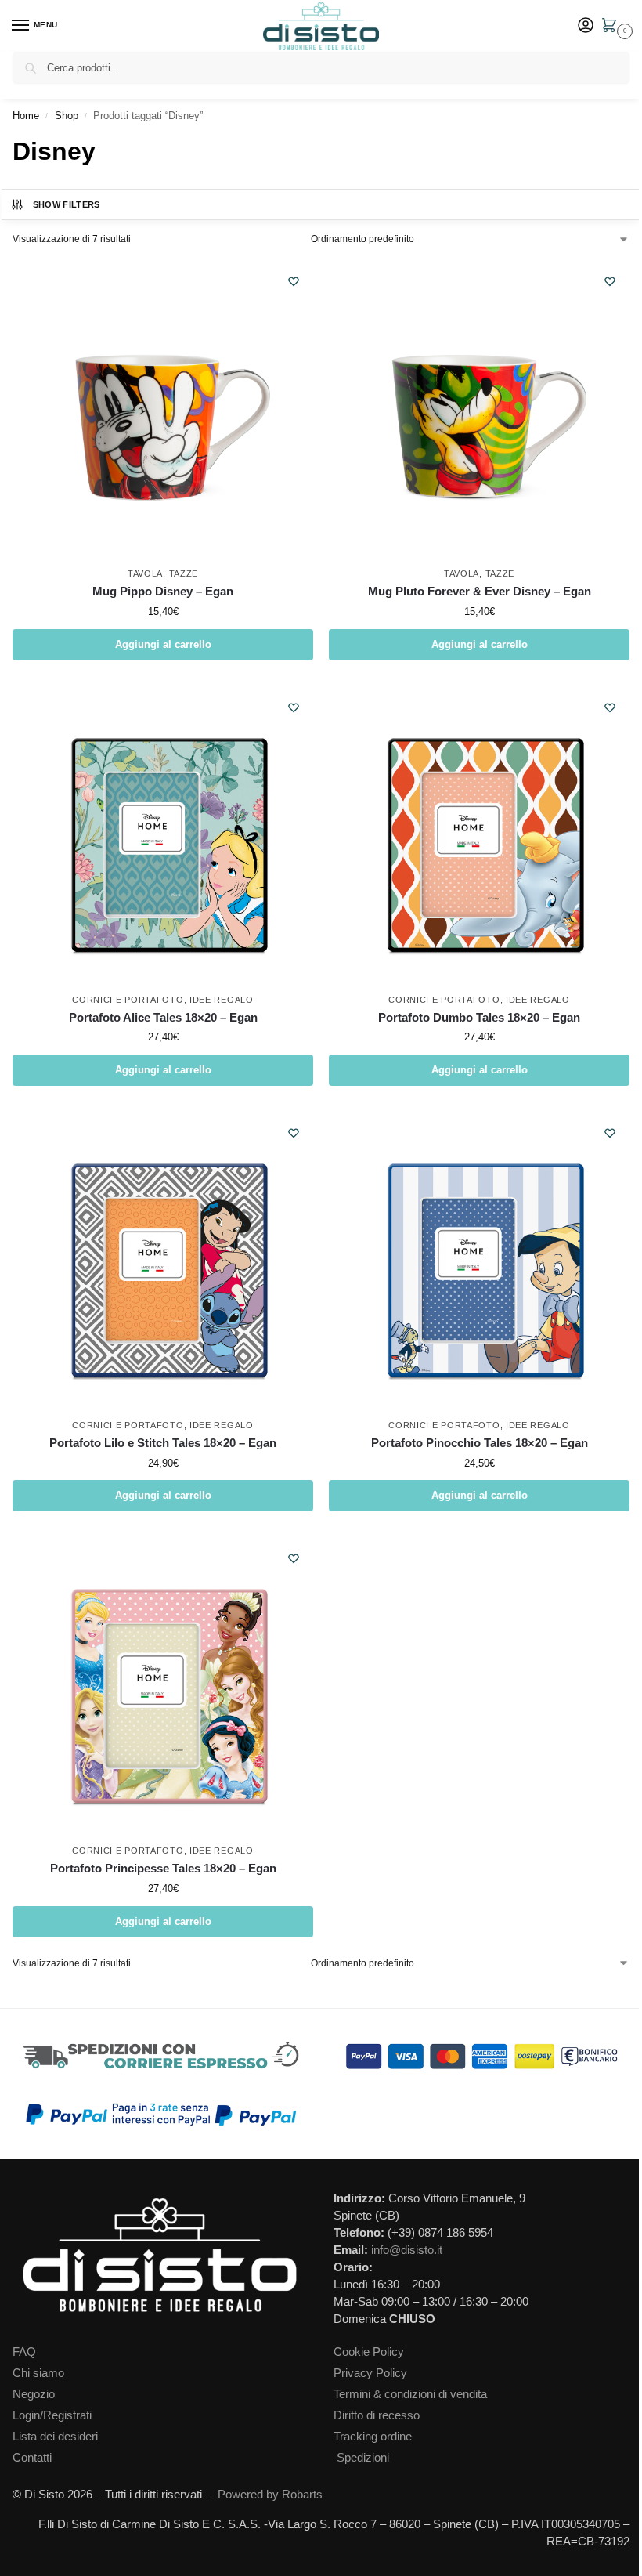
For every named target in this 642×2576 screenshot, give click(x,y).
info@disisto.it (407, 2250)
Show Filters (67, 204)
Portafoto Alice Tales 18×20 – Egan (163, 1017)
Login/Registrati (52, 2415)
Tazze (184, 573)
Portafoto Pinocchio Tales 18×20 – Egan (480, 1443)
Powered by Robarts (270, 2495)
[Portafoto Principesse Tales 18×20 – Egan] (163, 1685)
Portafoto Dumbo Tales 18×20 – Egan (479, 1017)
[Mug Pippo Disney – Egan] (163, 408)
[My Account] (586, 26)
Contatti (32, 2458)
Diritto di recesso (377, 2415)
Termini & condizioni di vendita (410, 2394)
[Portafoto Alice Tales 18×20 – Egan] (163, 834)
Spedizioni (363, 2458)
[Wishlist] (294, 281)
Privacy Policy (370, 2373)
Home (26, 116)
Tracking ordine (373, 2437)
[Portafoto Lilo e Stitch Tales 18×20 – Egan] (163, 1260)
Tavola (145, 573)
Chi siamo (38, 2373)
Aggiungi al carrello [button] (163, 644)
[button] (612, 27)
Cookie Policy (369, 2352)
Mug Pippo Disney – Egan (163, 591)
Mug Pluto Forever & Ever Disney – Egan (480, 591)
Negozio (34, 2394)
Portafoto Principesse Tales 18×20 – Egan (163, 1868)
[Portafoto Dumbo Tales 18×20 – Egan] (479, 834)
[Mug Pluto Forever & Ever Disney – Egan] (479, 408)
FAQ (24, 2352)
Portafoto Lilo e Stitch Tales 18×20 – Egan (163, 1443)
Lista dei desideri (55, 2437)
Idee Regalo (222, 1000)
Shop (67, 116)
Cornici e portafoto (128, 1000)
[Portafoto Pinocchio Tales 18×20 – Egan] (479, 1260)
